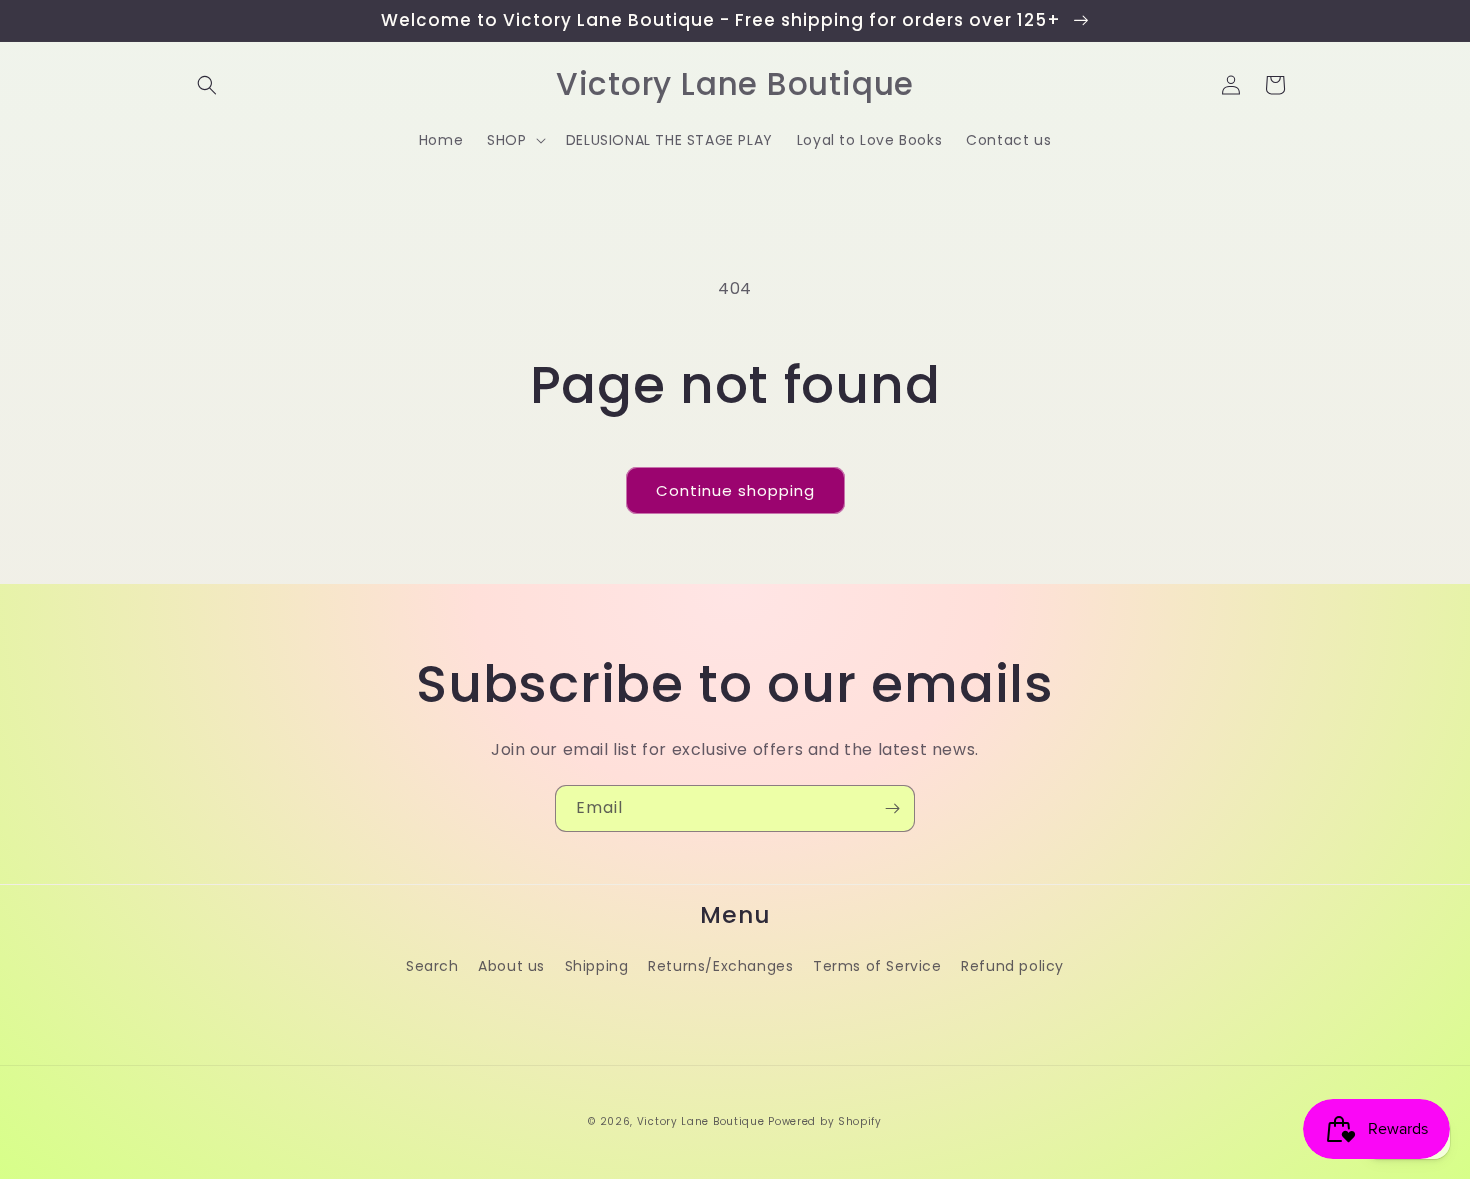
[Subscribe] (892, 808)
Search (432, 966)
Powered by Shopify (825, 1121)
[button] (207, 85)
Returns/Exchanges (720, 966)
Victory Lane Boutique (701, 1121)
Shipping (597, 966)
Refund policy (1012, 966)
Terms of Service (877, 966)
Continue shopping (735, 490)
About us (511, 966)
